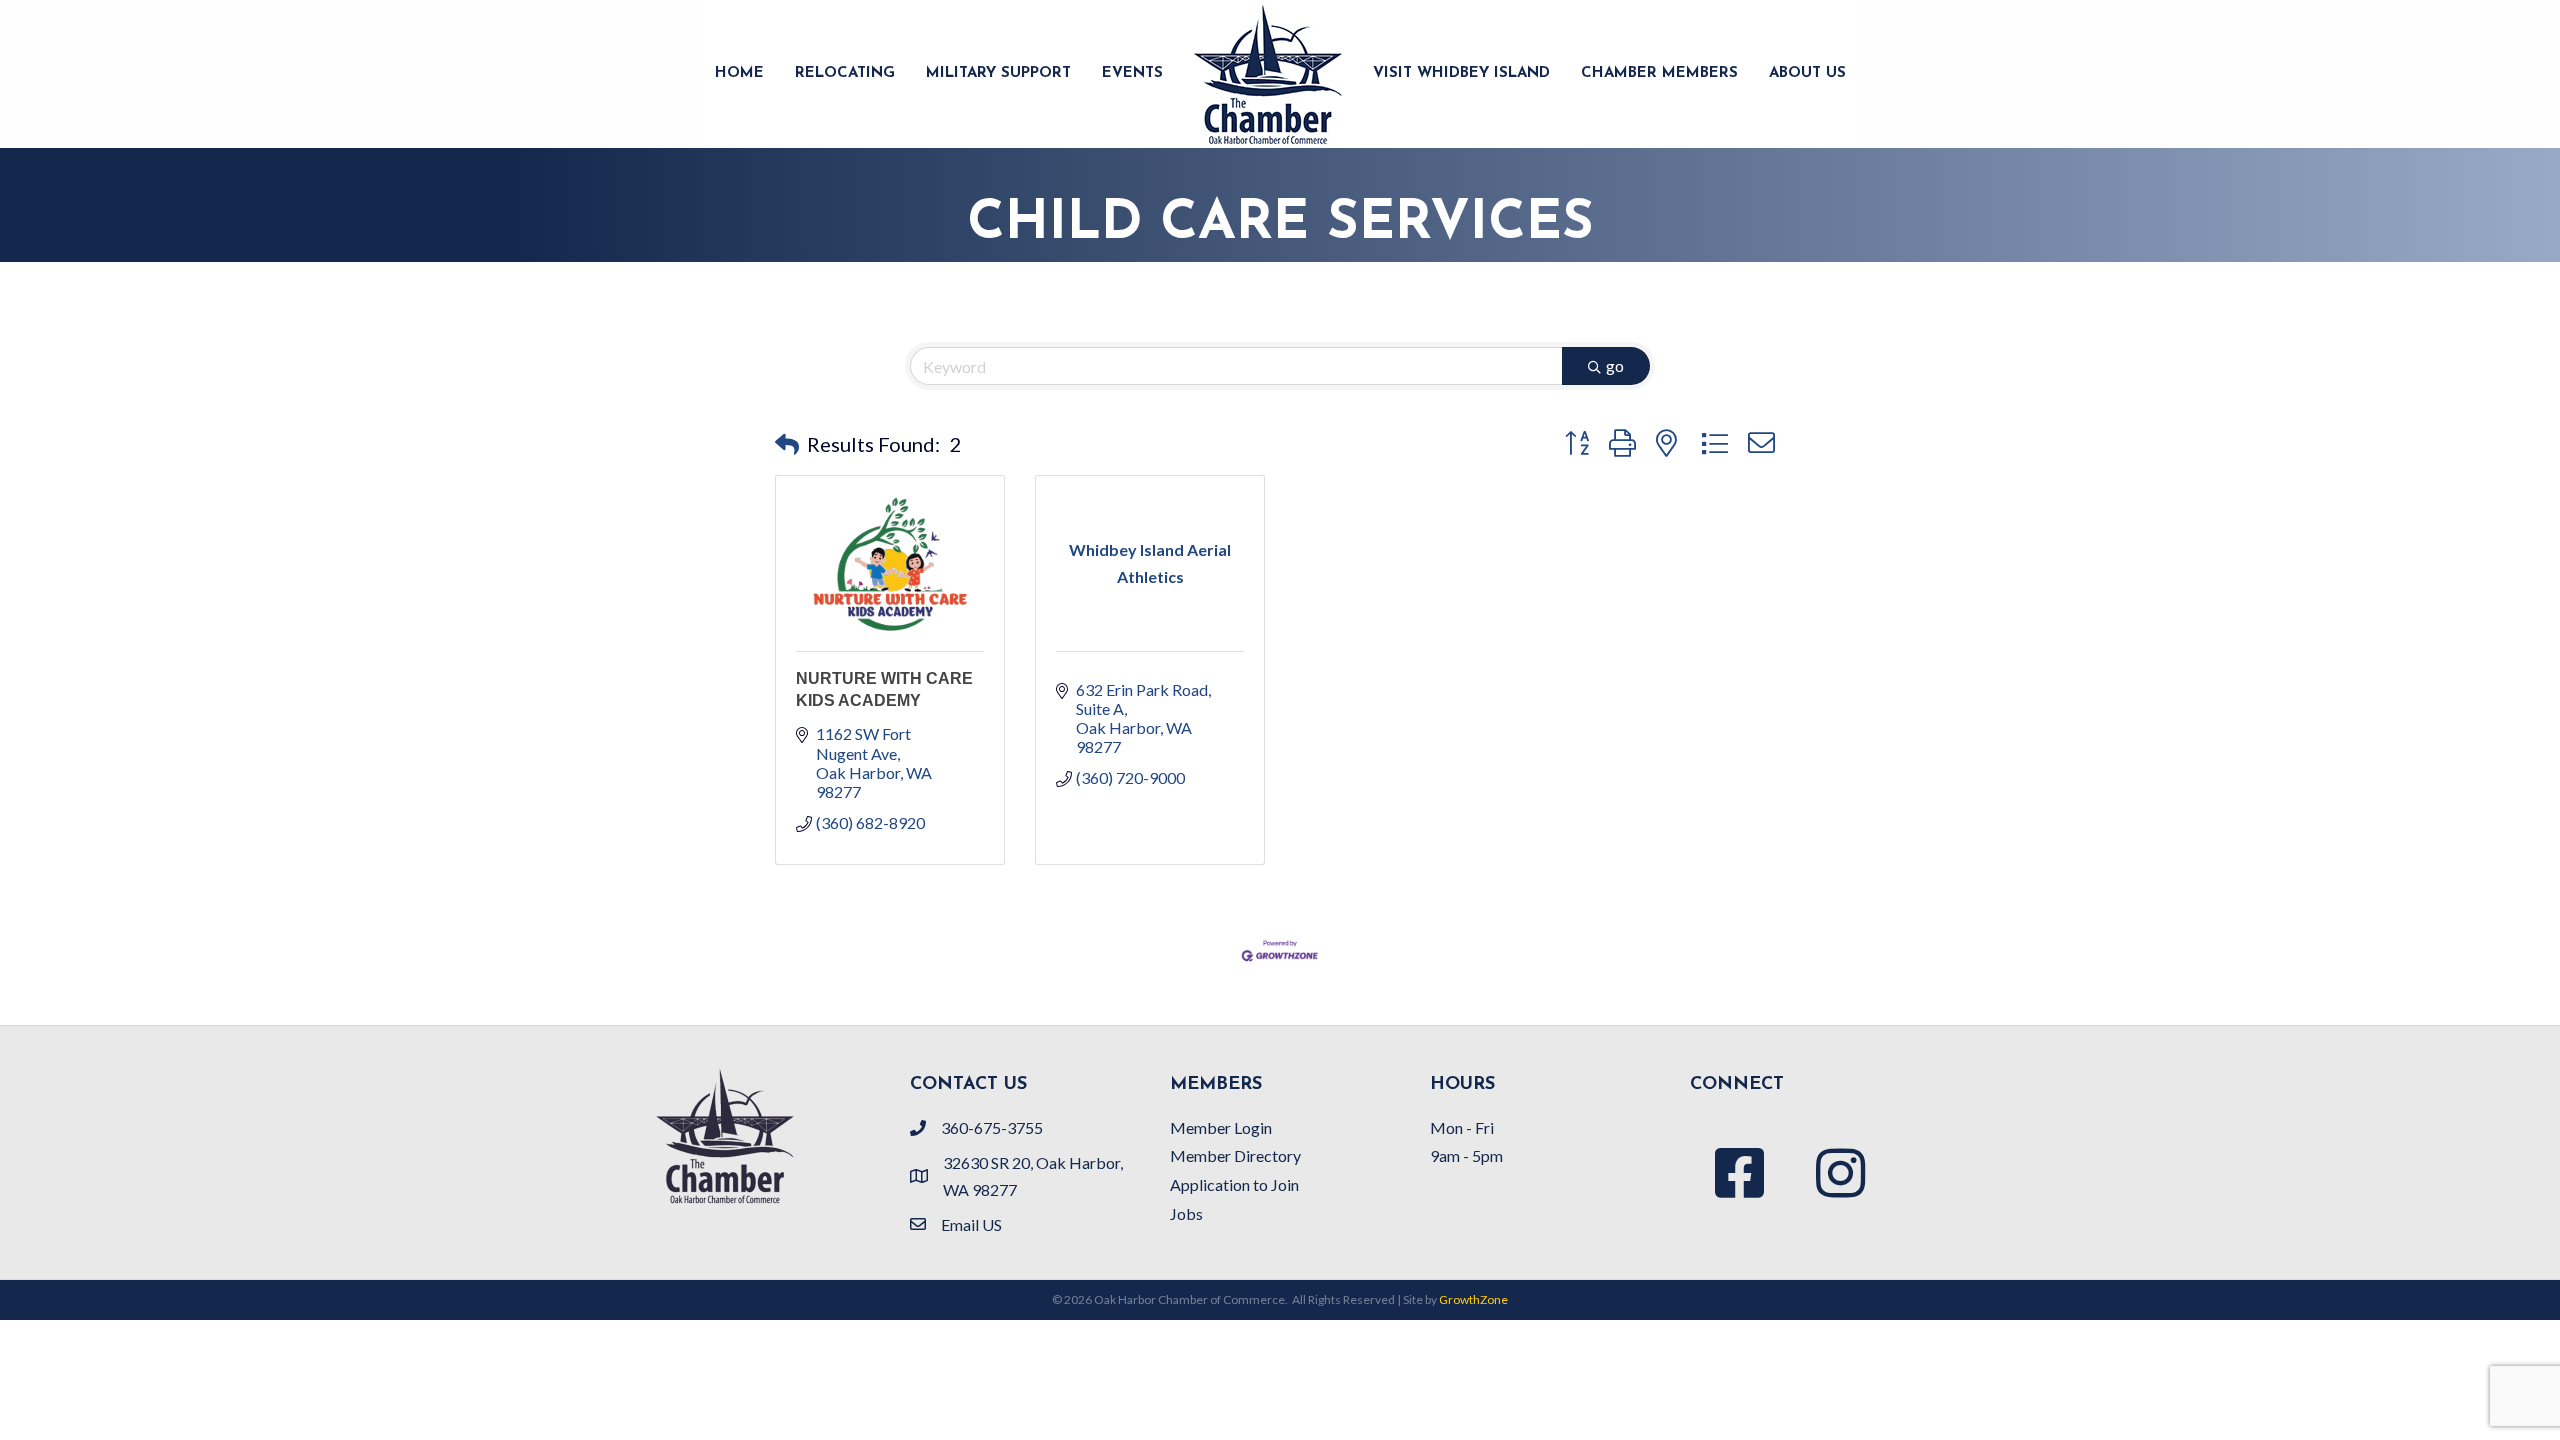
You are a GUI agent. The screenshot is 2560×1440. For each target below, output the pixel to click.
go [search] (1615, 365)
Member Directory (1235, 1155)
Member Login (1221, 1127)
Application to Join (1234, 1184)
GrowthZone (1473, 1299)
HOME (739, 73)
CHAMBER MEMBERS (1659, 73)
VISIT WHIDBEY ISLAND (1461, 73)
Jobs (1186, 1213)
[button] (787, 444)
